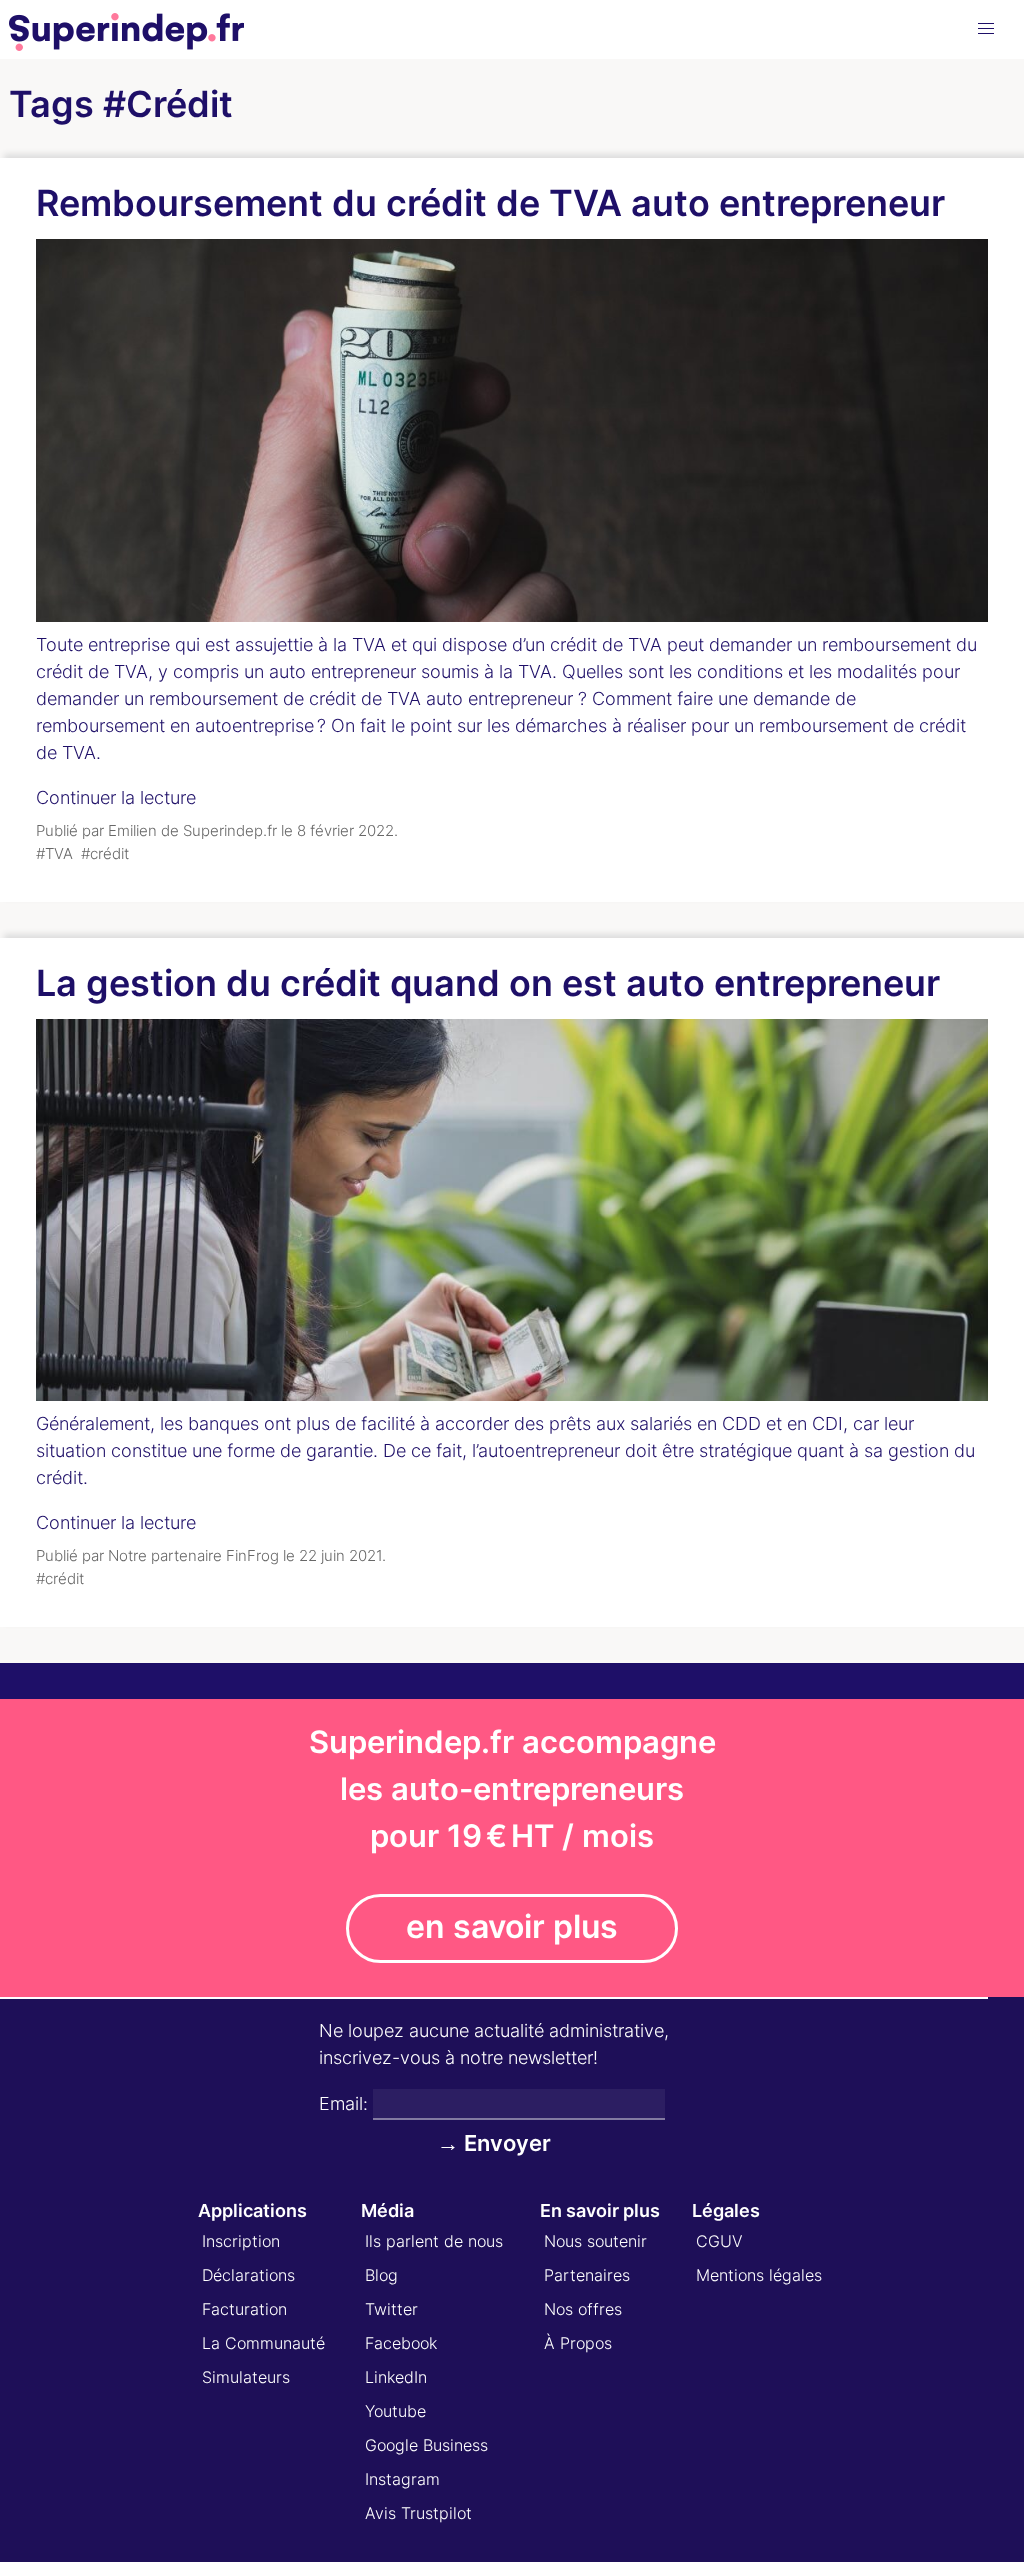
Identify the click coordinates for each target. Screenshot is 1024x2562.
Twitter (391, 2309)
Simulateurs (246, 2377)
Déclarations (248, 2275)
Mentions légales (759, 2275)
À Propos (578, 2343)
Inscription (241, 2241)
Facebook (401, 2343)
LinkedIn (396, 2377)
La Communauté (263, 2343)
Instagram (402, 2479)
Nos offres (583, 2309)
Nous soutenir (595, 2241)
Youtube (395, 2411)
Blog (381, 2275)
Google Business (426, 2445)
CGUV (719, 2241)
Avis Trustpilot (418, 2513)
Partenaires (587, 2275)
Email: (343, 2103)
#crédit (105, 853)
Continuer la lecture (116, 797)
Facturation (244, 2309)
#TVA (54, 853)
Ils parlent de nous (434, 2241)
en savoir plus (512, 1926)
